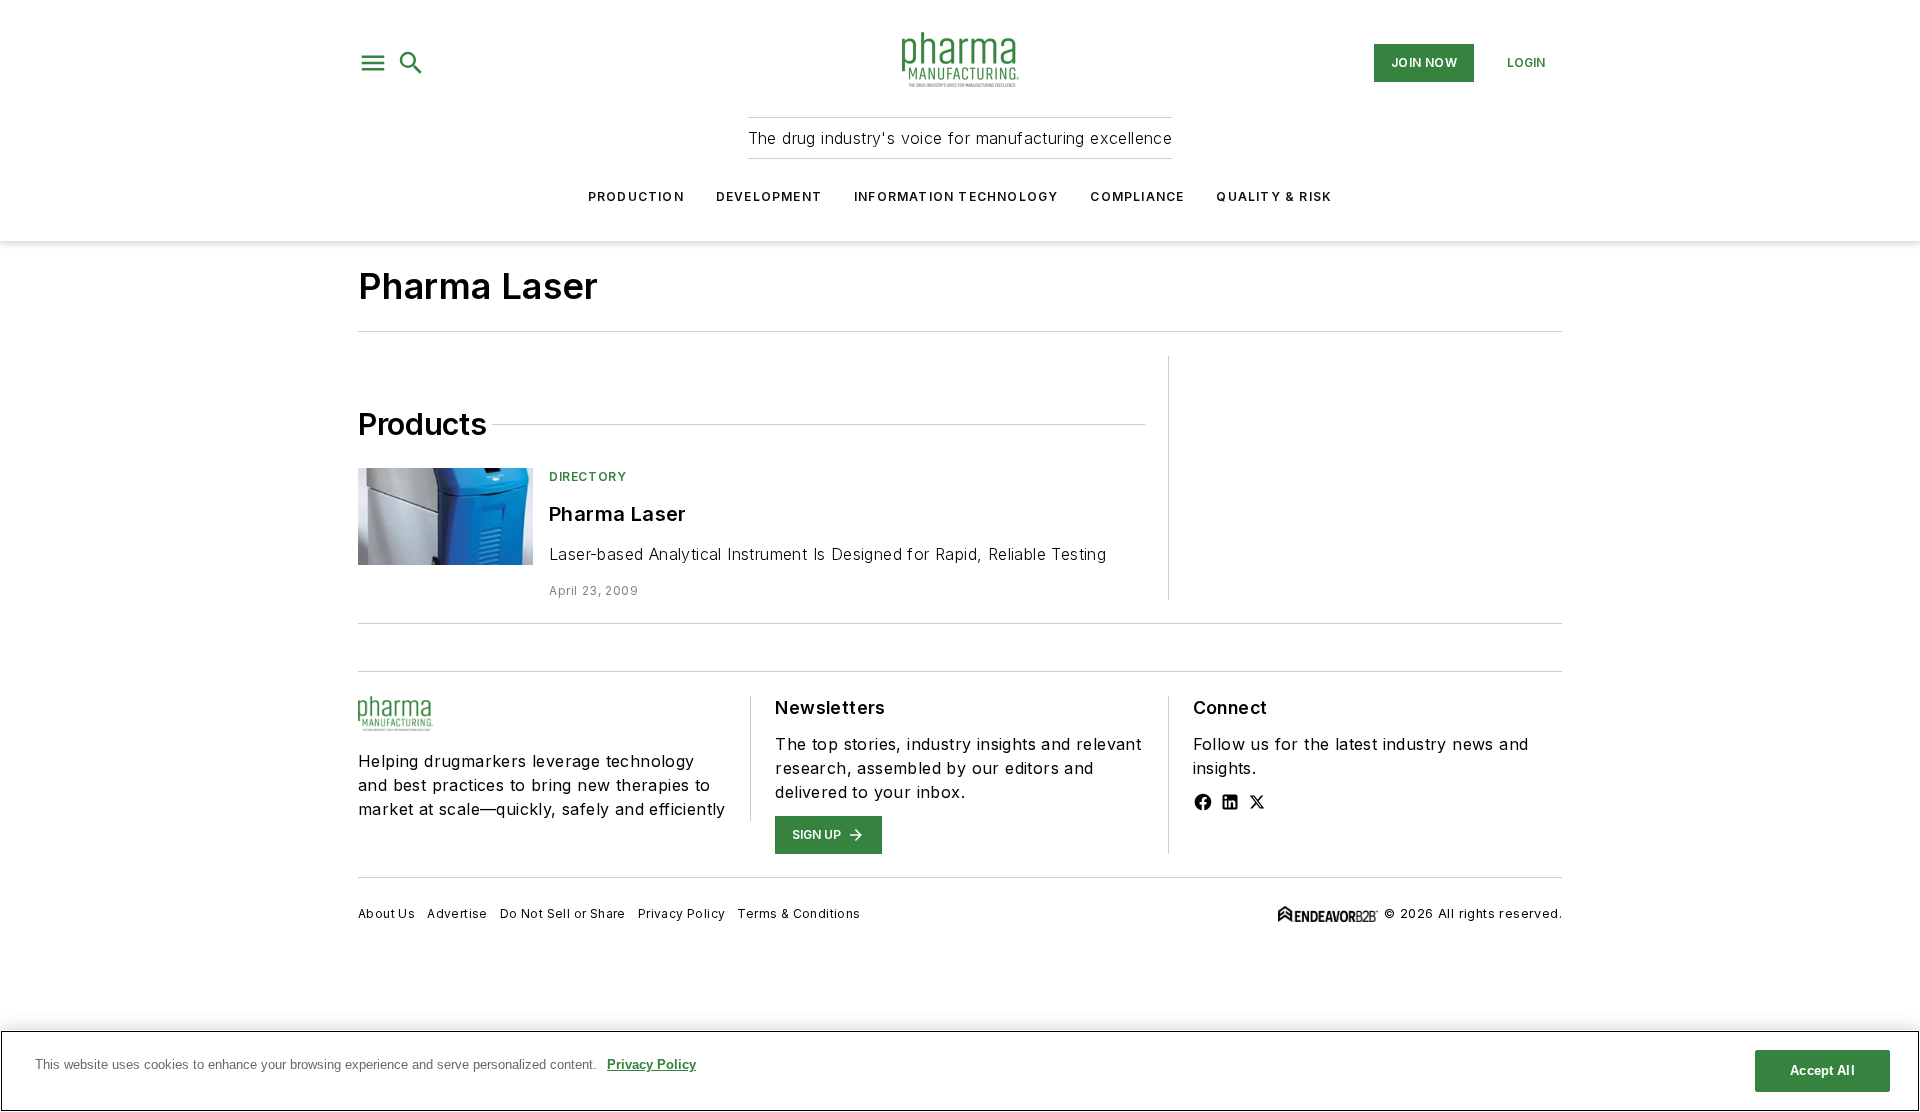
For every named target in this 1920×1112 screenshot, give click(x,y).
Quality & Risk (1274, 196)
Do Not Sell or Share (563, 913)
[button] (373, 63)
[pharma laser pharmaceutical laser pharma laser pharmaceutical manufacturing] (445, 516)
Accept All (1822, 1070)
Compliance (1137, 196)
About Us (386, 913)
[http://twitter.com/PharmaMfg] (1257, 802)
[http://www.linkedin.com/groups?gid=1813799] (1230, 802)
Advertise (457, 913)
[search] (411, 63)
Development (769, 196)
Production (636, 196)
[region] (960, 1071)
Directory (587, 476)
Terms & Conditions (798, 913)
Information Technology (956, 196)
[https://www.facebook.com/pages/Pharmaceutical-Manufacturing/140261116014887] (1203, 802)
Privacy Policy (682, 913)
